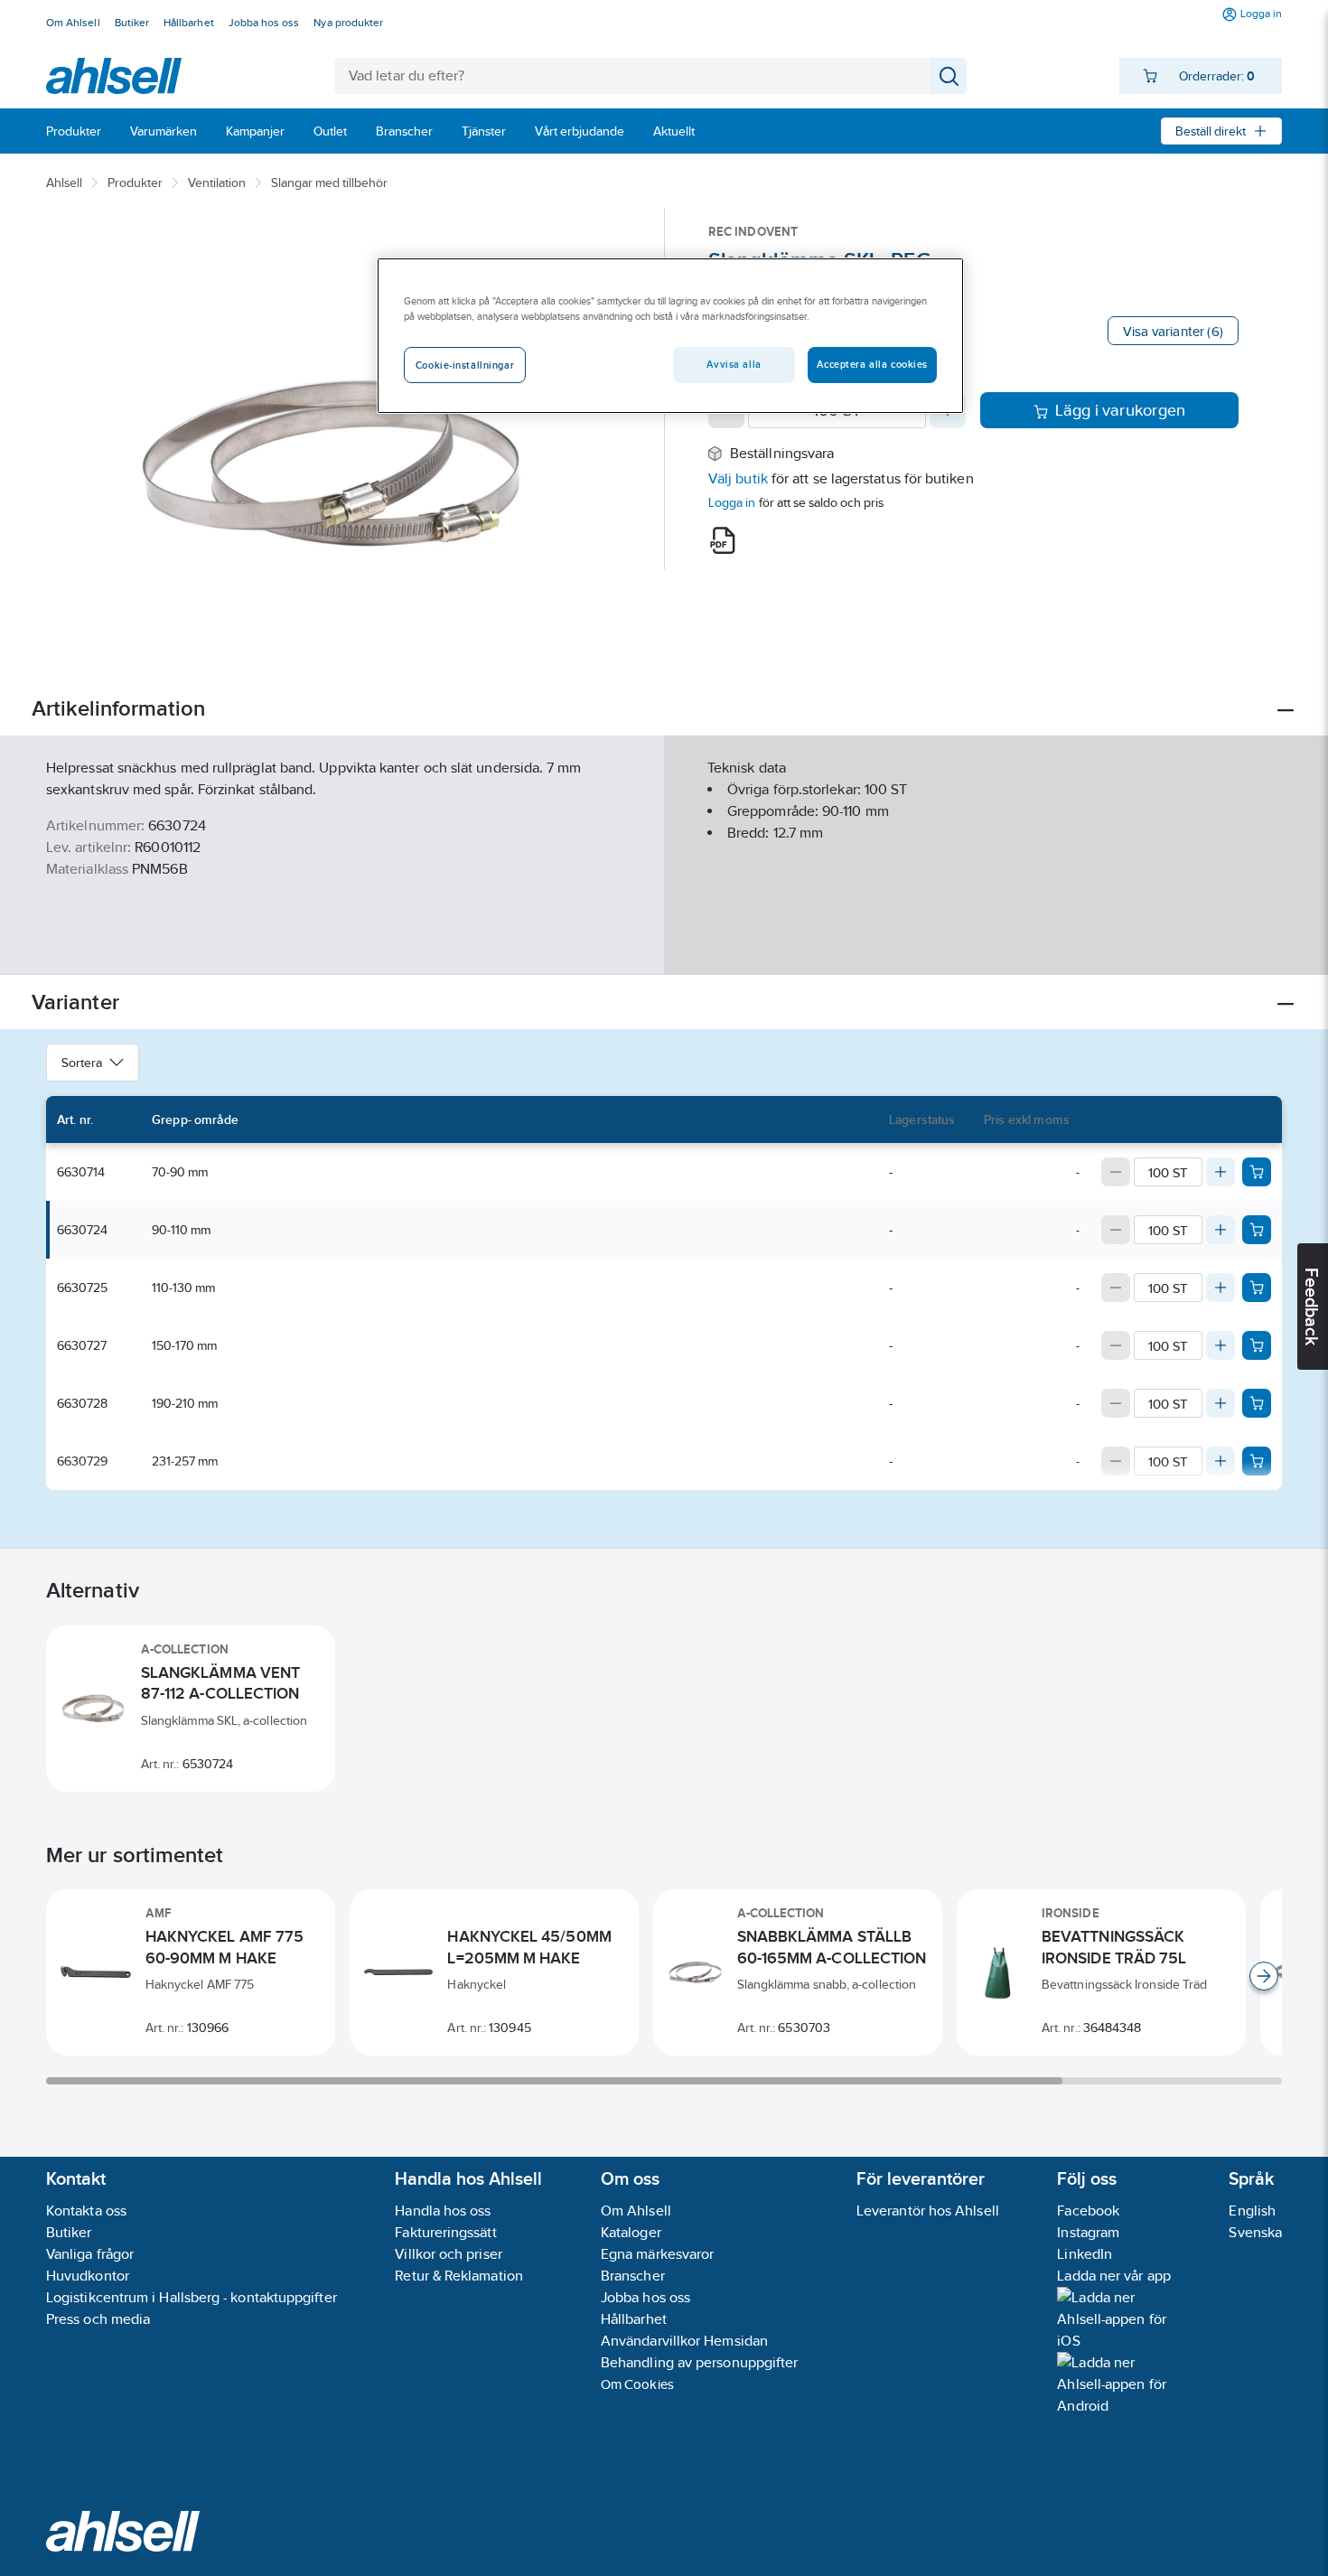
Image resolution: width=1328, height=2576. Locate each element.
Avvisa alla (734, 364)
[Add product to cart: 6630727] (1257, 1345)
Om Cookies (637, 2384)
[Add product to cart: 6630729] (1257, 1461)
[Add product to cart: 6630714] (1257, 1172)
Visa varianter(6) (1173, 331)
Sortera (82, 1063)
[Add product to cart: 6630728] (1257, 1403)
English (1252, 2211)
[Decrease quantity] (1116, 1172)
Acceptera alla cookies (872, 364)
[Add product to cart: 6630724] (1257, 1230)
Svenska (1255, 2232)
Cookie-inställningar (465, 365)
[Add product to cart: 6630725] (1257, 1288)
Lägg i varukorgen (1121, 410)
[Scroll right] (1264, 1976)
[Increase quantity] (1220, 1172)
